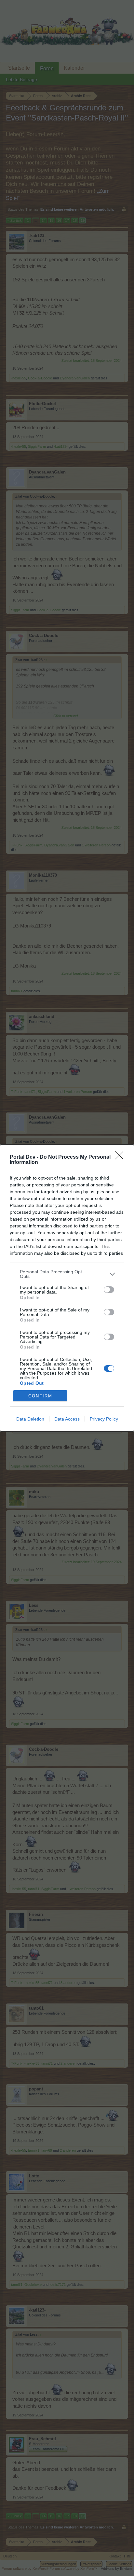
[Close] (121, 1157)
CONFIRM (40, 1396)
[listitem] (67, 1274)
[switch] (109, 1290)
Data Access (67, 1419)
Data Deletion (30, 1419)
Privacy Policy (104, 1419)
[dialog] (67, 1288)
